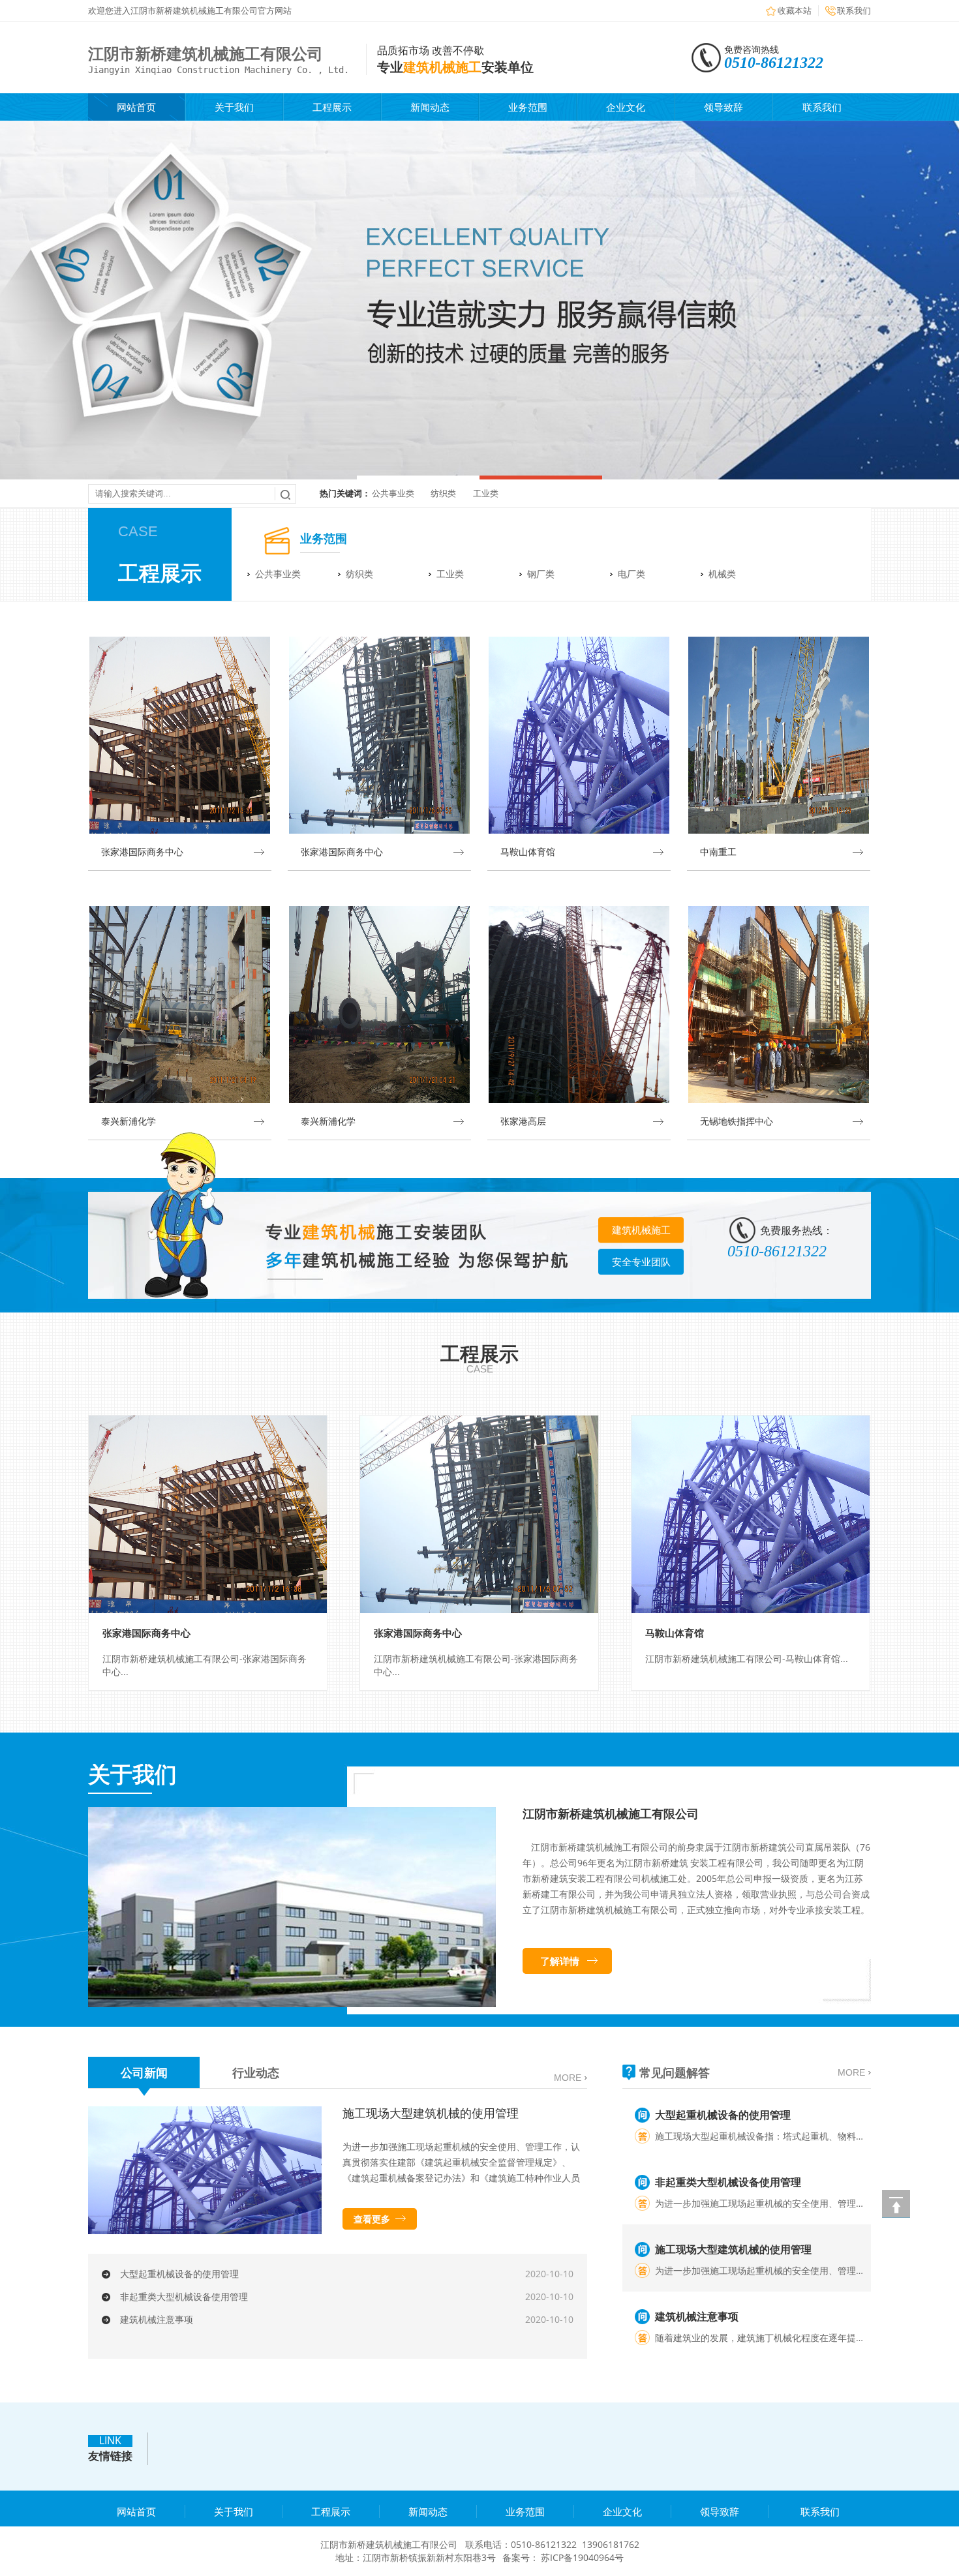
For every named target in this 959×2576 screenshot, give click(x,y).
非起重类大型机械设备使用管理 (184, 2296)
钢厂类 (541, 574)
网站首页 (136, 107)
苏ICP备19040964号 (582, 2557)
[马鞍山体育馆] (751, 1514)
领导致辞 (723, 107)
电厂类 (632, 574)
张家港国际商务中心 (146, 1633)
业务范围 (528, 107)
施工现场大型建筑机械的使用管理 (431, 2113)
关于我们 (234, 107)
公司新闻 (144, 2072)
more (568, 2078)
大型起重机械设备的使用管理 (179, 2274)
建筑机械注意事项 (157, 2319)
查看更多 (372, 2219)
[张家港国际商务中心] (208, 1514)
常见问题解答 (675, 2072)
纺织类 (443, 493)
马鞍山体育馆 (675, 1633)
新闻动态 (430, 107)
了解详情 (560, 1961)
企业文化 (626, 107)
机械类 (722, 574)
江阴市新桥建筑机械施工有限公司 (611, 1813)
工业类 (486, 493)
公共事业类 (393, 493)
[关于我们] (292, 2004)
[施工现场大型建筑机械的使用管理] (205, 2231)
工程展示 (332, 107)
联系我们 (854, 10)
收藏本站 (795, 10)
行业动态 (256, 2072)
